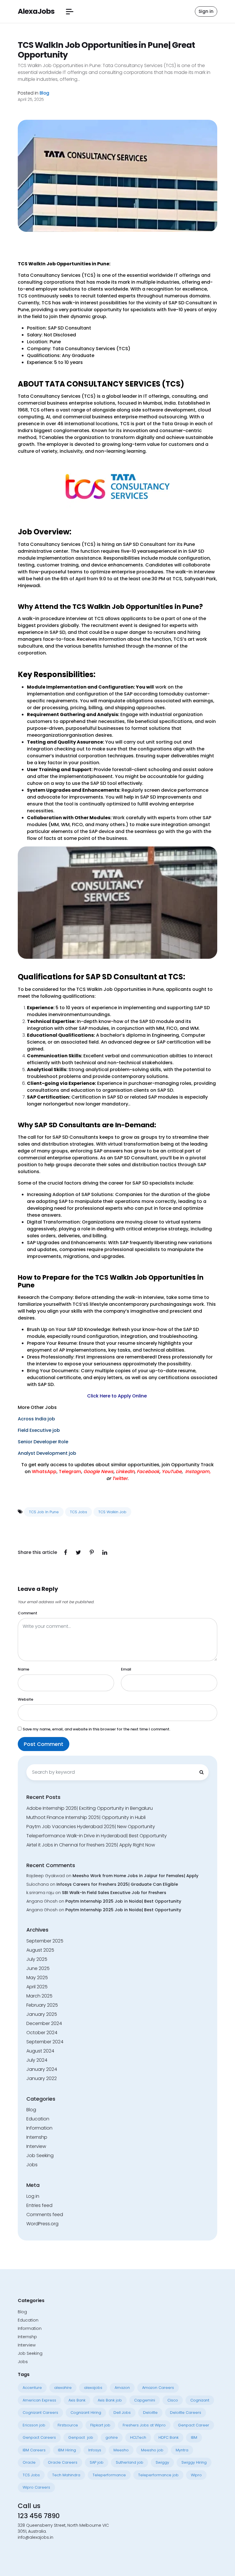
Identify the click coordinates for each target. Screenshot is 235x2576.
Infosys (95, 2450)
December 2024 (44, 2023)
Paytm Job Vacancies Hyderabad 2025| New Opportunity (91, 1827)
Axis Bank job (110, 2400)
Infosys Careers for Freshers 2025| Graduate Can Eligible (117, 1884)
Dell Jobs (122, 2413)
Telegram (70, 1472)
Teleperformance (109, 2475)
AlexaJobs (36, 11)
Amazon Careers (158, 2388)
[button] (70, 12)
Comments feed (45, 2215)
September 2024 (45, 2042)
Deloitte (150, 2413)
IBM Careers (34, 2450)
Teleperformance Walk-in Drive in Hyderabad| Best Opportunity (97, 1836)
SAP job (97, 2462)
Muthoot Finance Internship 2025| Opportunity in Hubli (86, 1817)
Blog (44, 93)
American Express (39, 2400)
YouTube (172, 1472)
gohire (112, 2437)
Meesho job (152, 2450)
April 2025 (37, 1987)
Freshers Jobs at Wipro (144, 2425)
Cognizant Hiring (86, 2413)
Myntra (182, 2450)
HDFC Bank (169, 2437)
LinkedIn (125, 1472)
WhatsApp (44, 1472)
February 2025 (42, 2005)
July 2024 (37, 2060)
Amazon (122, 2388)
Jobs (32, 2165)
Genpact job (81, 2437)
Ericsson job (34, 2425)
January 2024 (42, 2069)
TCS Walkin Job (112, 1512)
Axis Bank (77, 2400)
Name (23, 1669)
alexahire (63, 2388)
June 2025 (38, 1968)
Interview (36, 2146)
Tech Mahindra (66, 2475)
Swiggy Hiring (194, 2462)
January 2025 (42, 2014)
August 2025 (40, 1950)
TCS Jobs (79, 1512)
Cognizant (200, 2400)
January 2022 (42, 2078)
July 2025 (37, 1959)
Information (39, 2128)
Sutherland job (130, 2462)
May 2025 (37, 1978)
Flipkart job (100, 2425)
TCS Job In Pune (44, 1512)
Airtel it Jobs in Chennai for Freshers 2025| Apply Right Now (91, 1845)
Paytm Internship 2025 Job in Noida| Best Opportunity (123, 1901)
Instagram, (198, 1472)
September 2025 (45, 1941)
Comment (28, 1613)
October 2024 (42, 2033)
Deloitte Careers (186, 2413)
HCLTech (138, 2437)
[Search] (201, 1772)
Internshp (37, 2137)
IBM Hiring (67, 2450)
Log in (33, 2196)
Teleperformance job (158, 2475)
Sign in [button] (206, 11)
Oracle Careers (63, 2462)
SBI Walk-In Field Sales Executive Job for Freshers (114, 1893)
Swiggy (162, 2462)
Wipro (196, 2475)
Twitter (120, 1478)
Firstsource (68, 2425)
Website (26, 1699)
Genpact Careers (39, 2437)
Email (126, 1669)
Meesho (121, 2450)
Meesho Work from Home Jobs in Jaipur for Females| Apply (135, 1876)
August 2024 (40, 2051)
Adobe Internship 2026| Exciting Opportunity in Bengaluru (90, 1808)
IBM (194, 2437)
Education (38, 2119)
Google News (98, 1472)
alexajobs (93, 2388)
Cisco (173, 2400)
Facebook (148, 1472)
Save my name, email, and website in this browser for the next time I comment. (96, 1729)
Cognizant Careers (40, 2413)
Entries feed (39, 2205)
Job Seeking (40, 2156)
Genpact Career (194, 2425)
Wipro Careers (36, 2487)
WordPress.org (42, 2224)
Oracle (29, 2462)
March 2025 (39, 1996)
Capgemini (145, 2400)
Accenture (32, 2388)
